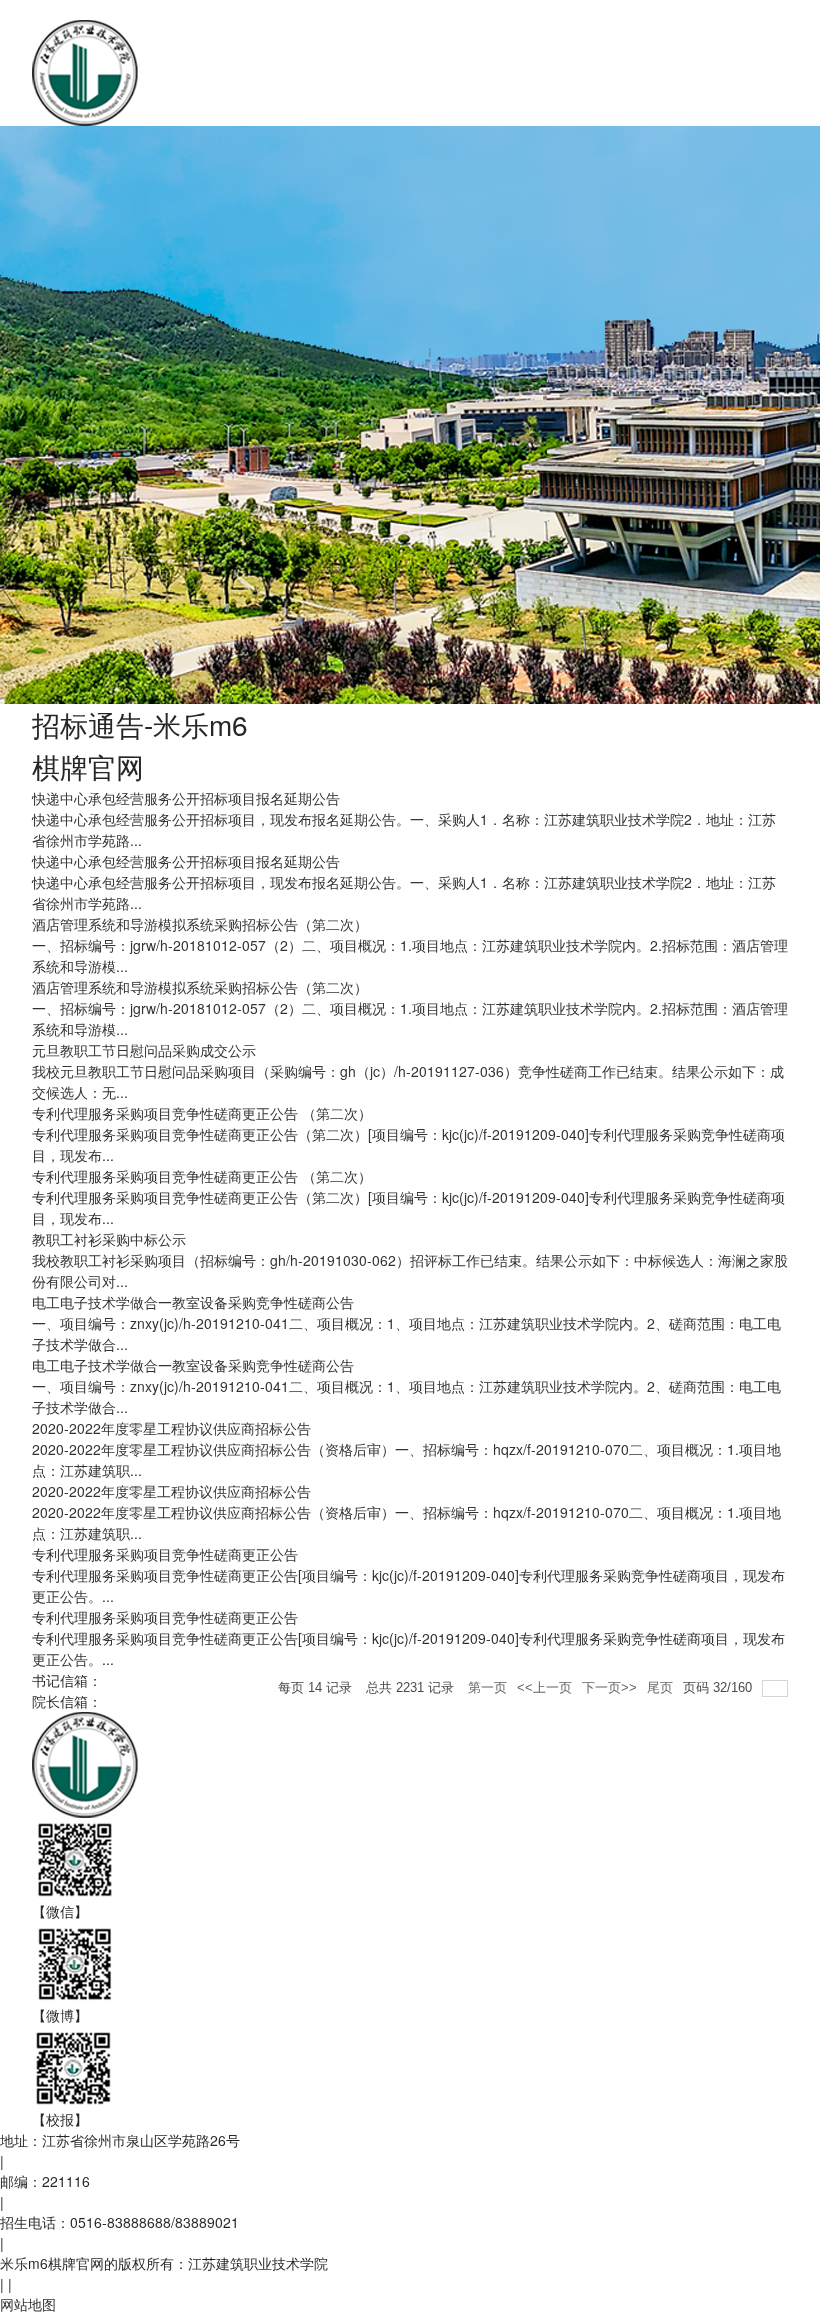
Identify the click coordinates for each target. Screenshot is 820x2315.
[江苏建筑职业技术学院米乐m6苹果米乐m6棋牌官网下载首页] (318, 71)
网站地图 (28, 2304)
